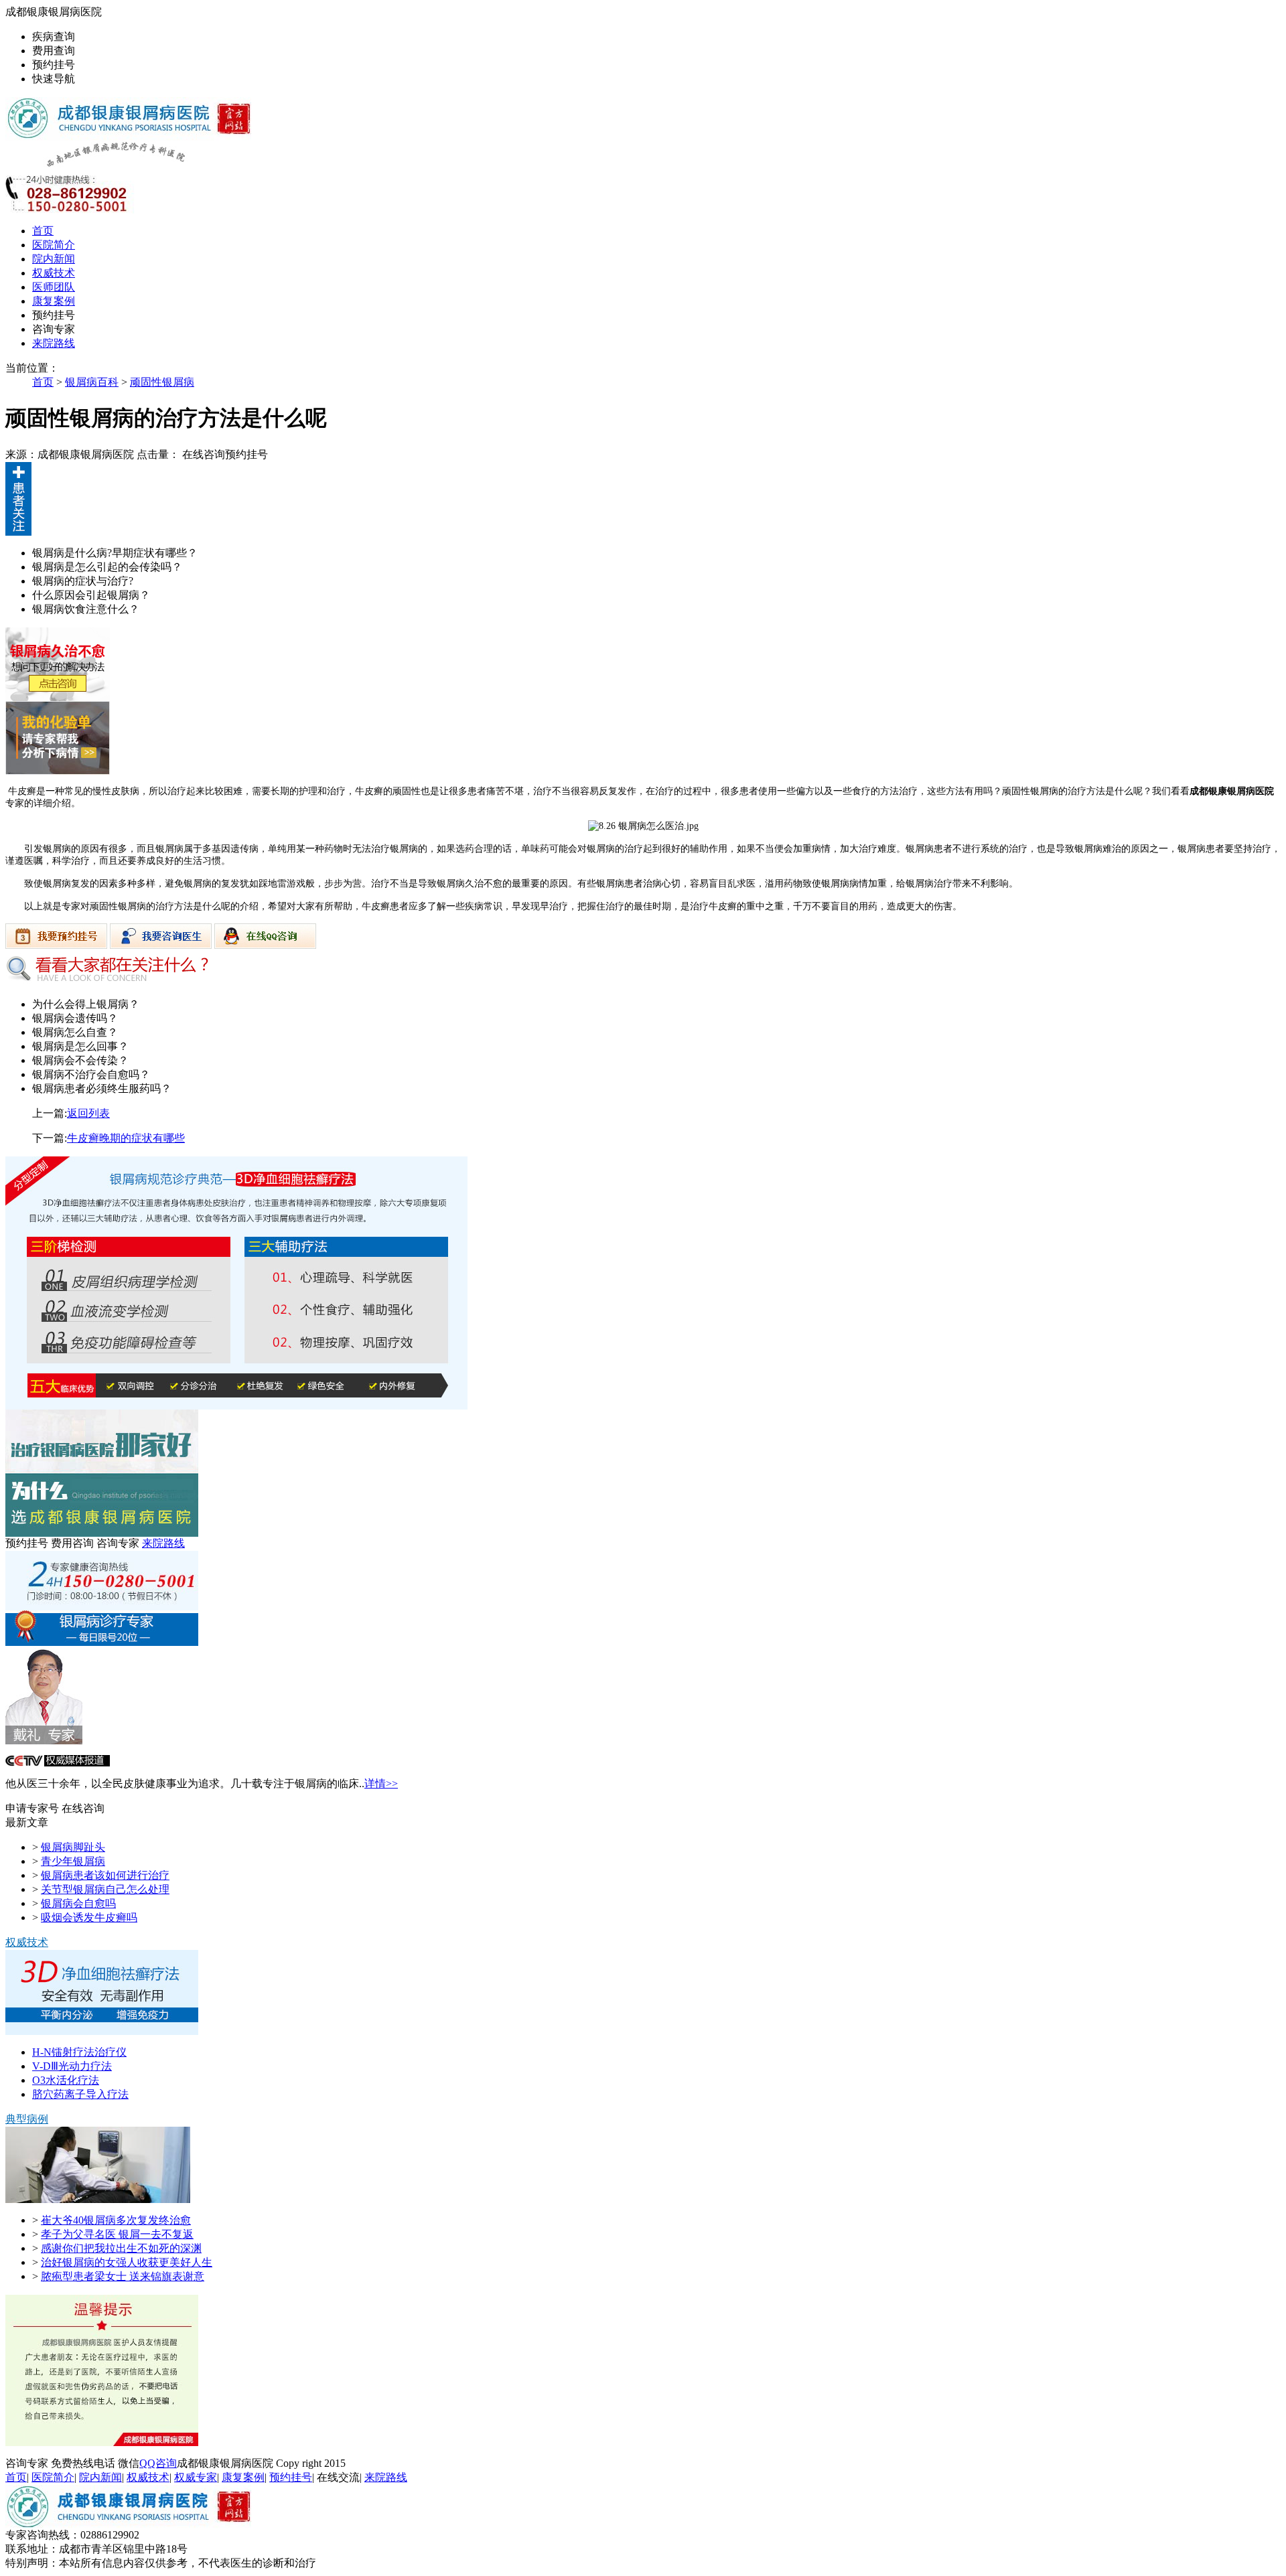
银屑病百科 (92, 382)
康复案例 (54, 301)
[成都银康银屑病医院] (128, 137)
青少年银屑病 (73, 1861)
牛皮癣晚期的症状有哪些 (126, 1138)
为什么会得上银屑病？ (86, 1004)
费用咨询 (72, 1543)
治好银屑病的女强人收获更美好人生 (127, 2262)
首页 (43, 231)
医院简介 (54, 245)
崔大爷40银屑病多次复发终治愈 (116, 2220)
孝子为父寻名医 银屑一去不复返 (117, 2234)
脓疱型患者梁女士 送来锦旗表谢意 (123, 2276)
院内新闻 (54, 259)
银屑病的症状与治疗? (83, 581)
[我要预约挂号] (58, 945)
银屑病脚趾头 (73, 1847)
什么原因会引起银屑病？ (91, 595)
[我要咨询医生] (162, 945)
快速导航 (54, 79)
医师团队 (54, 287)
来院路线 (54, 343)
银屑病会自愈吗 (78, 1903)
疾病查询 (54, 36)
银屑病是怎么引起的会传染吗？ (107, 567)
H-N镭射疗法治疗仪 (79, 2052)
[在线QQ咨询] (265, 945)
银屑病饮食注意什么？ (86, 609)
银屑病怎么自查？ (75, 1032)
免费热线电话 (83, 2463)
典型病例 (27, 2119)
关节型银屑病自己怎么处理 (105, 1889)
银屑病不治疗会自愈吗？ (91, 1074)
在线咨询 (204, 454)
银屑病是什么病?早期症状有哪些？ (115, 553)
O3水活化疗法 (66, 2080)
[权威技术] (102, 2031)
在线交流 (338, 2477)
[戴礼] (44, 1741)
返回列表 (88, 1113)
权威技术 (54, 273)
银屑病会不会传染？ (80, 1060)
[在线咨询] (236, 1406)
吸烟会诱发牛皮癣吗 (89, 1917)
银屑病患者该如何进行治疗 (105, 1875)
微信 (129, 2463)
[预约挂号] (58, 697)
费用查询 (54, 51)
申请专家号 (32, 1808)
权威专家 (196, 2477)
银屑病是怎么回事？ (80, 1046)
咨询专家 (54, 329)
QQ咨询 (158, 2463)
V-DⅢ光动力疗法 (72, 2066)
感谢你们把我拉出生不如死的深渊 (121, 2248)
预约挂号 (54, 65)
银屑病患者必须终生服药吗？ (102, 1088)
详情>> (381, 1784)
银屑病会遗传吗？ (75, 1018)
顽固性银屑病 (162, 382)
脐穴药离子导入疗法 (80, 2094)
